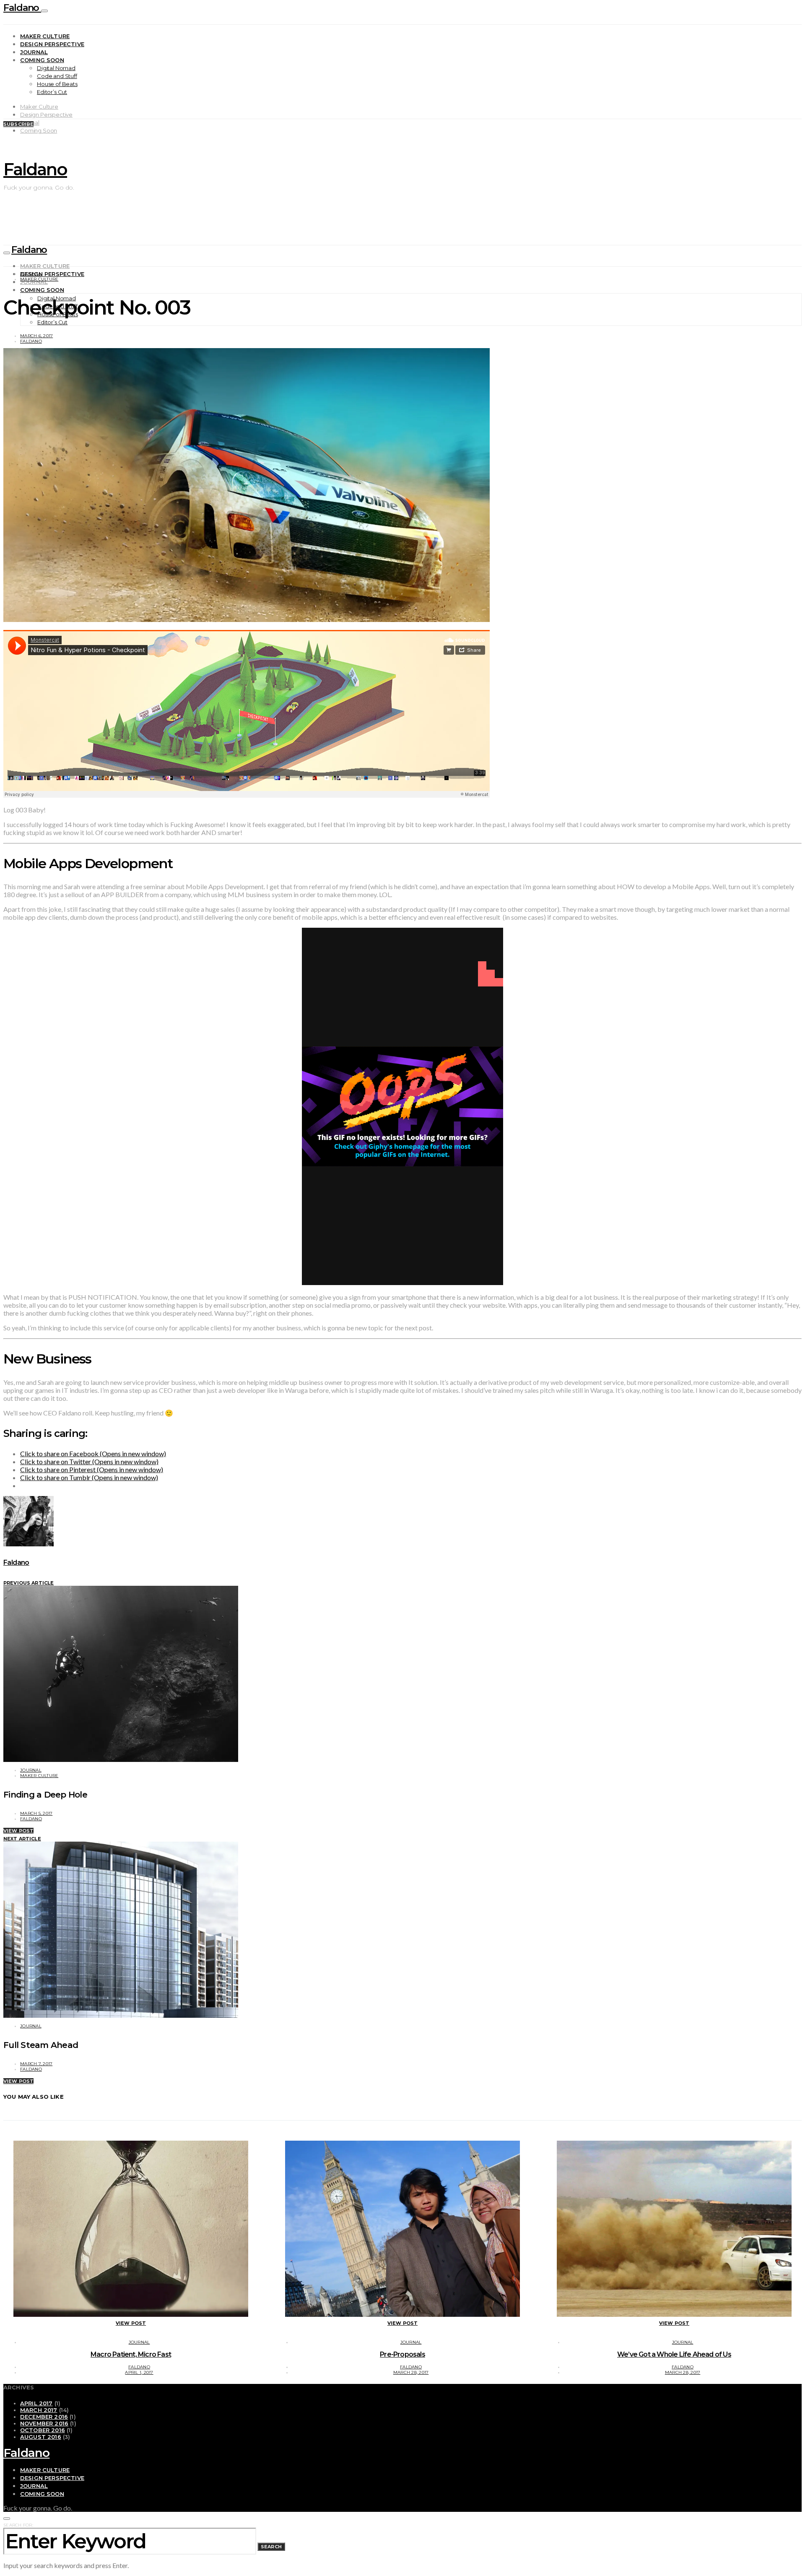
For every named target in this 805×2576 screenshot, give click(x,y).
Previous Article (29, 1583)
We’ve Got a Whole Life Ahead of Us (674, 2354)
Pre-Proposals (402, 2354)
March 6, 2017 (36, 336)
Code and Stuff (57, 76)
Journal (34, 52)
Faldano (22, 8)
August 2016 (41, 2437)
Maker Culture (45, 36)
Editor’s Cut (52, 92)
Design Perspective (52, 44)
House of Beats (57, 84)
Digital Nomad (56, 68)
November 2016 (44, 2423)
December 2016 (44, 2417)
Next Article (22, 1839)
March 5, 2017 (36, 1813)
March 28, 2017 (411, 2372)
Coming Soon (42, 60)
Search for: (18, 2525)
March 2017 (39, 2410)
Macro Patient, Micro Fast (131, 2354)
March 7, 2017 (36, 2064)
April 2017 (36, 2403)
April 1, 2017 (139, 2372)
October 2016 (43, 2430)
